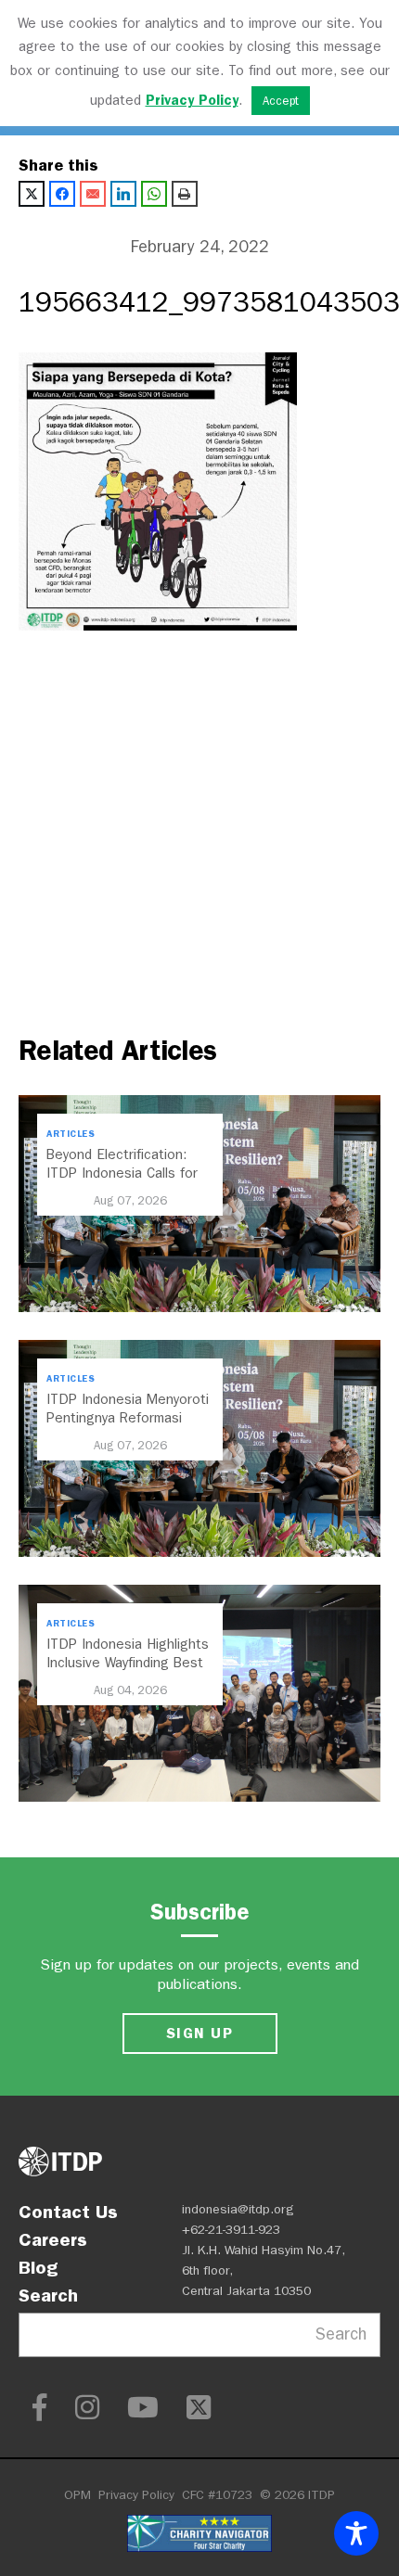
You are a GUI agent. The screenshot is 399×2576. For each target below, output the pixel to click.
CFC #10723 (217, 2495)
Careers (53, 2239)
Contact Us (68, 2212)
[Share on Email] (93, 194)
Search (48, 2295)
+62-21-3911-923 (231, 2230)
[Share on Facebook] (62, 194)
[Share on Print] (185, 194)
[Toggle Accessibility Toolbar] (356, 2533)
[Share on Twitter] (32, 194)
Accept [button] (281, 101)
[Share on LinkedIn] (123, 194)
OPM (77, 2495)
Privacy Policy (136, 2495)
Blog (38, 2267)
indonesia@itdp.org (238, 2209)
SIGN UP (199, 2033)
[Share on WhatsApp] (154, 194)
